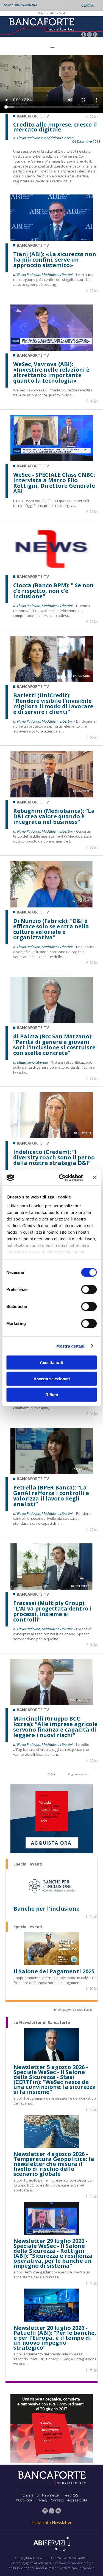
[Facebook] (84, 35)
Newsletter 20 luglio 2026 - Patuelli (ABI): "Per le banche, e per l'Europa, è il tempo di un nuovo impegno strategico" (55, 2338)
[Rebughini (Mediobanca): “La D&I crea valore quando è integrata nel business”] (52, 796)
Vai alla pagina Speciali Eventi (72, 2010)
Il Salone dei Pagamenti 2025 (54, 1971)
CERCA (87, 5)
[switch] (89, 1290)
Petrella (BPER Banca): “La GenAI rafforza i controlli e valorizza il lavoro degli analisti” (51, 1496)
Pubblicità (24, 2500)
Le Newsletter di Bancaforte (42, 2023)
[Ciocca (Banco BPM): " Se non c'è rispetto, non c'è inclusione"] (52, 570)
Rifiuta (52, 1395)
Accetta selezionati (52, 1378)
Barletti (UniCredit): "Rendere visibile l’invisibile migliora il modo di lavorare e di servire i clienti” (53, 704)
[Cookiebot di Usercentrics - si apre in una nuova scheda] (61, 1178)
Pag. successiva (78, 1774)
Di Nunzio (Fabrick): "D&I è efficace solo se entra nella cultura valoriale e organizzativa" (51, 929)
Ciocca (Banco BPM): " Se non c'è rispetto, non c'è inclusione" (53, 591)
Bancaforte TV (33, 245)
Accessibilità (77, 2500)
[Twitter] (89, 35)
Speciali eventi (28, 1864)
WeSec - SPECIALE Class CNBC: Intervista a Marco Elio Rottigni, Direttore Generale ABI (54, 483)
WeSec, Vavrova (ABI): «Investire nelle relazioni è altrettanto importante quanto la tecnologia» (51, 372)
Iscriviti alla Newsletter (20, 5)
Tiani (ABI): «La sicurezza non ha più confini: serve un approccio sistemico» (55, 260)
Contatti (57, 2500)
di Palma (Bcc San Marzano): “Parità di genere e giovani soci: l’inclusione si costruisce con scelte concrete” (54, 1045)
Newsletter (51, 2495)
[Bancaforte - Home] (41, 26)
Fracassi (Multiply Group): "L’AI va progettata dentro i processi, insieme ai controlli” (52, 1611)
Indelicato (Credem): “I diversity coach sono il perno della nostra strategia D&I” (54, 1157)
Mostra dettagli (71, 1346)
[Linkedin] (96, 117)
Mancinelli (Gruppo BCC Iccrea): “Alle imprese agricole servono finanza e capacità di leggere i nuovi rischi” (55, 1727)
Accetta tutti (51, 1363)
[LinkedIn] (95, 35)
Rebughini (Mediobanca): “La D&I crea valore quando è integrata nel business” (54, 816)
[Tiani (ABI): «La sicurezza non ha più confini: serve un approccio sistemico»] (52, 239)
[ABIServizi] (51, 2545)
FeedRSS (71, 2495)
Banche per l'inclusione (47, 1909)
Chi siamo (31, 2495)
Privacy (41, 2500)
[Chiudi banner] (95, 1178)
